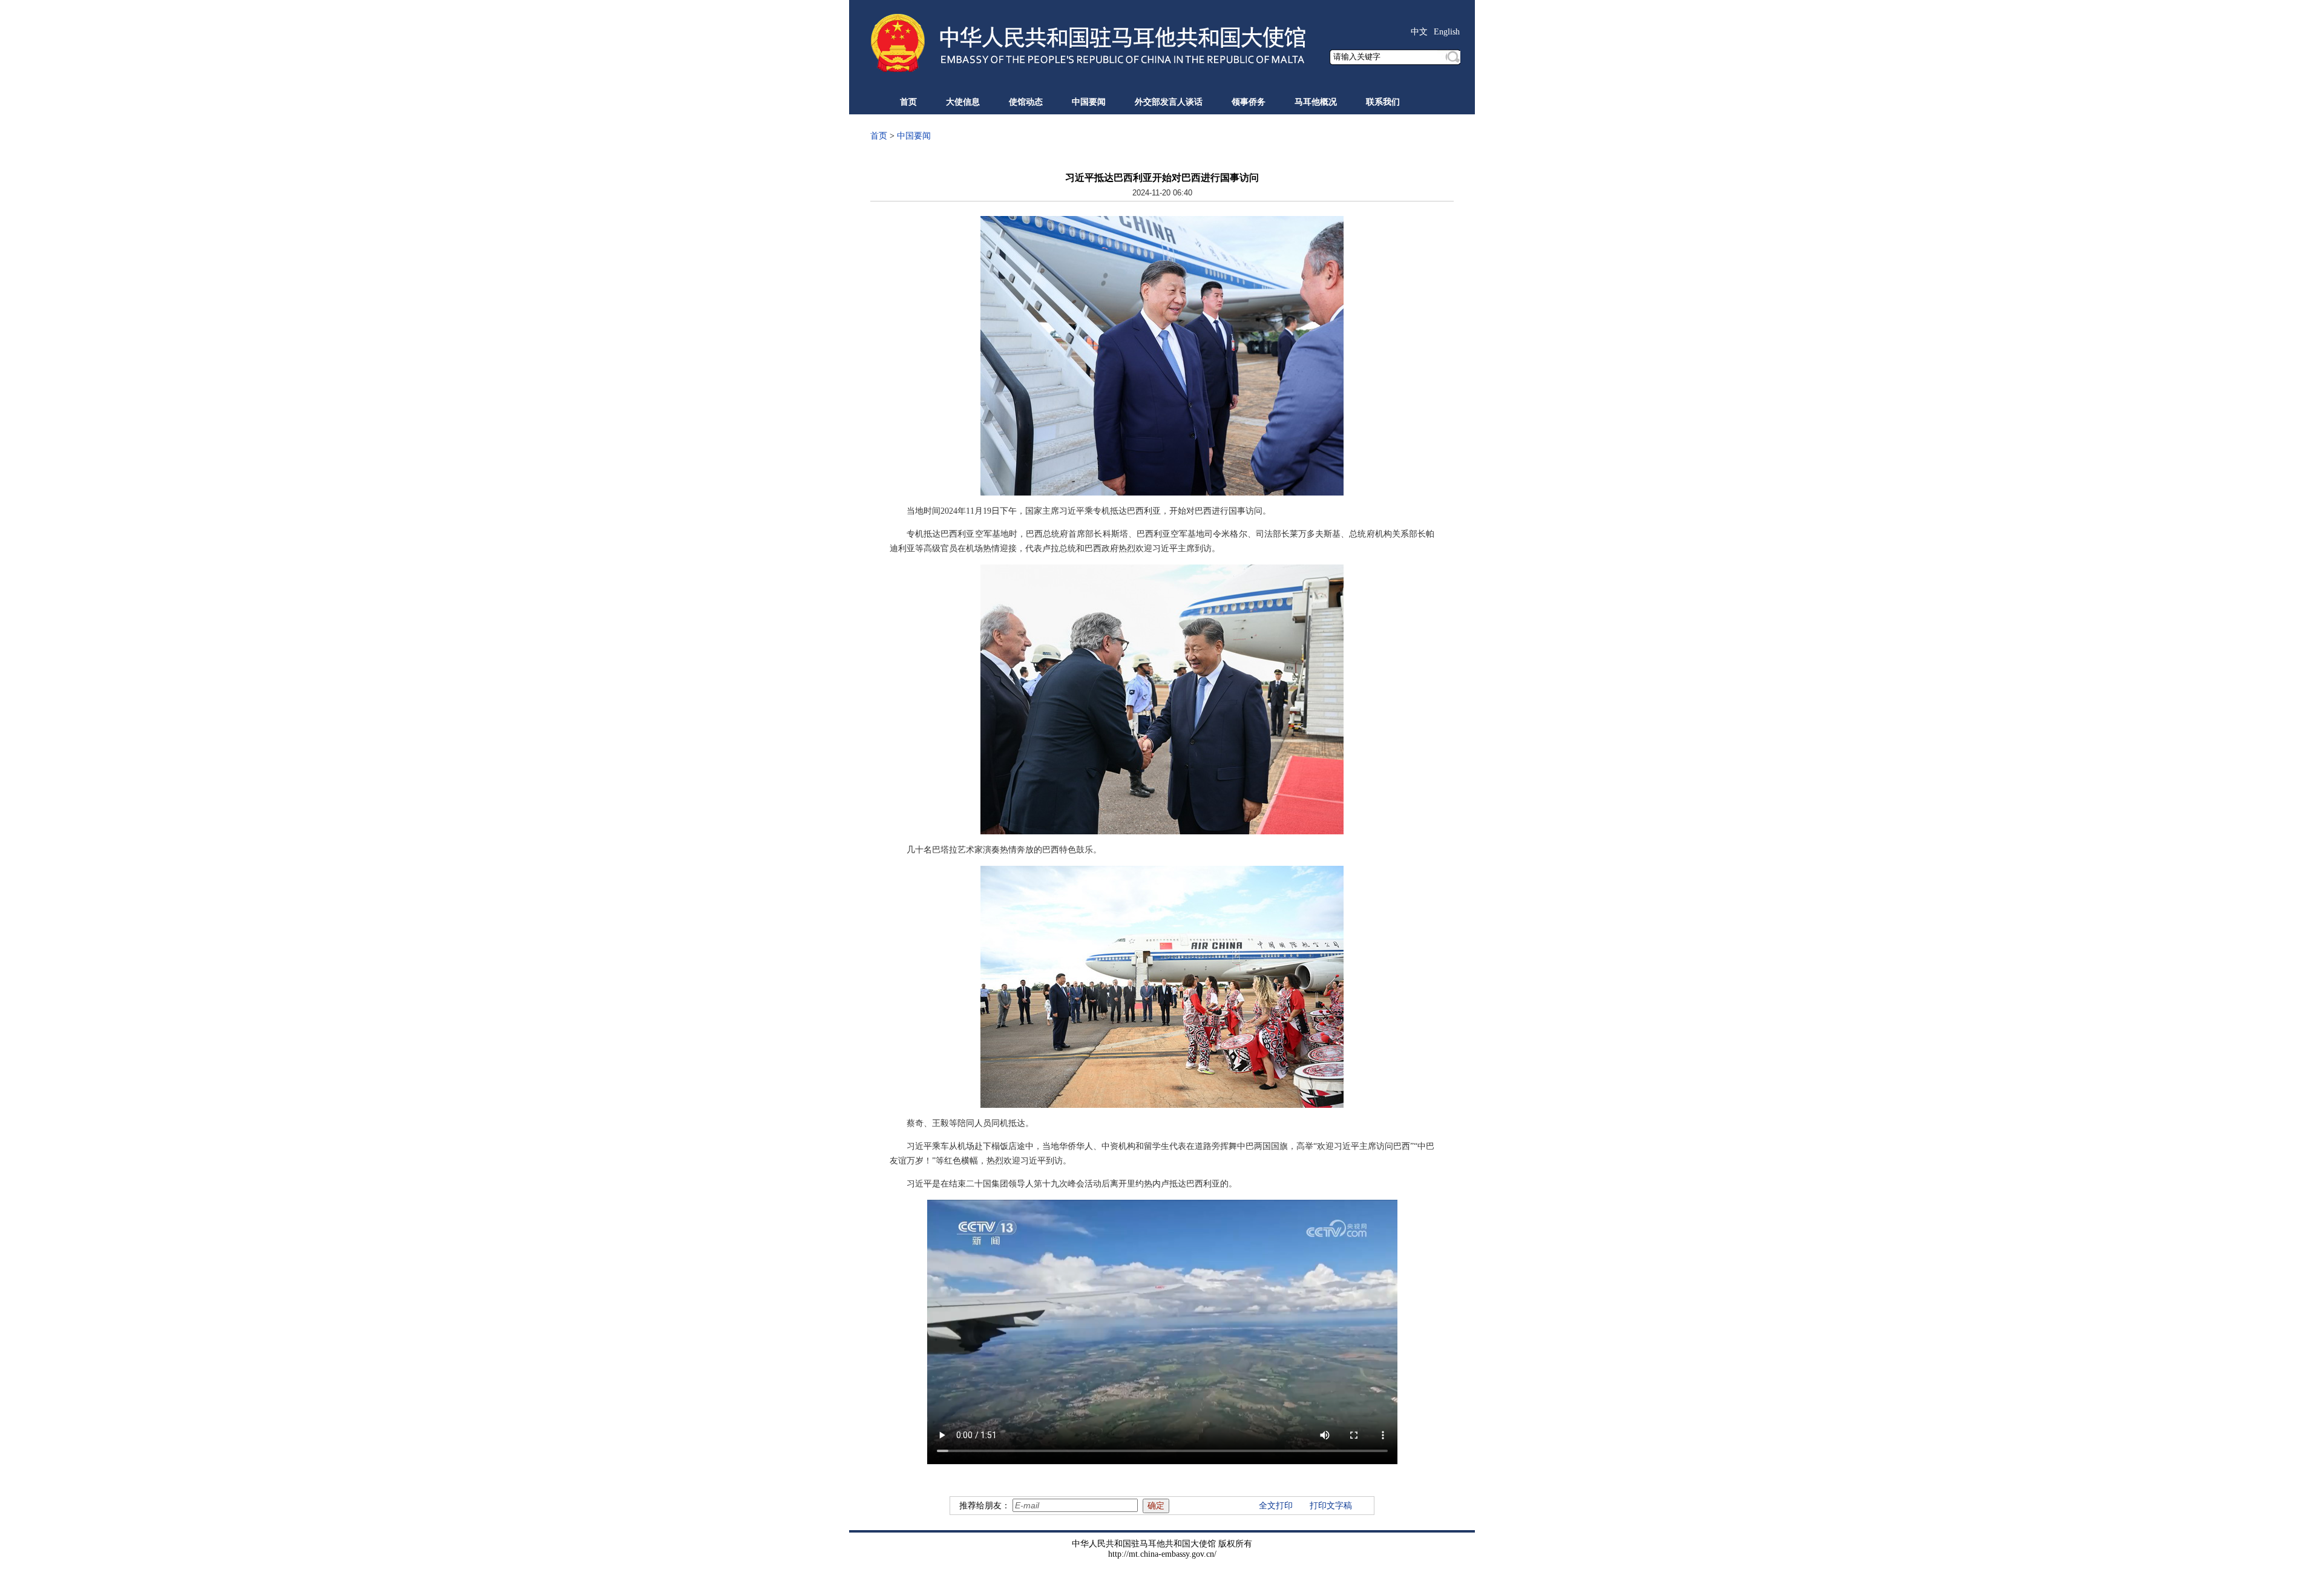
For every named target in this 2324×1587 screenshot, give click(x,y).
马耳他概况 (1316, 102)
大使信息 (963, 102)
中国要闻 (1089, 102)
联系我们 (1383, 102)
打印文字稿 (1331, 1506)
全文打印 (1276, 1506)
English (1447, 32)
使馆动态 (1026, 102)
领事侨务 (1249, 102)
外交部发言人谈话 (1169, 102)
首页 (908, 102)
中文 (1419, 32)
